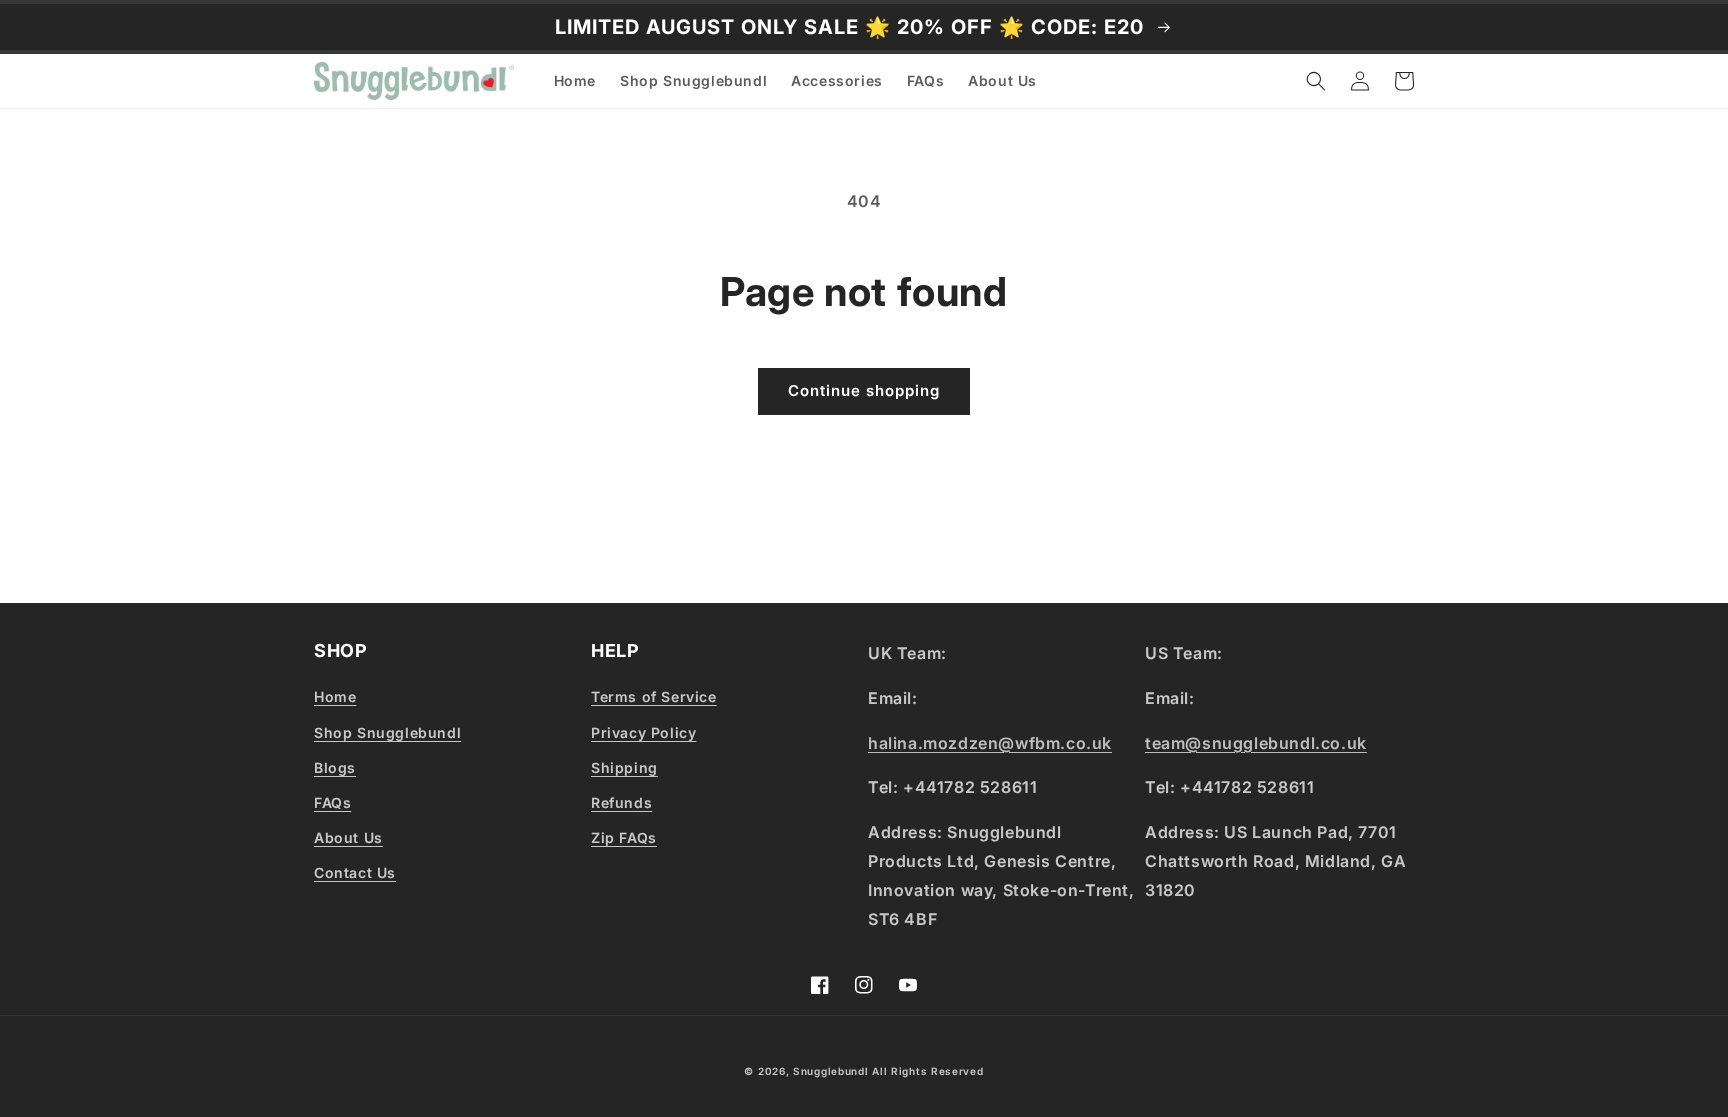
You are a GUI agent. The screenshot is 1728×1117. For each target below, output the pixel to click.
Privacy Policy (643, 732)
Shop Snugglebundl (387, 732)
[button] (1316, 81)
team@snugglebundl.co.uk (1256, 743)
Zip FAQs (624, 837)
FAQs (332, 802)
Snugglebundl (832, 1071)
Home (335, 696)
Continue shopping (864, 390)
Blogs (335, 767)
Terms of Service (654, 696)
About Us (348, 837)
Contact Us (355, 872)
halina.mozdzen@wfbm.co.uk (990, 743)
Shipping (624, 767)
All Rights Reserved (927, 1071)
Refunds (621, 802)
